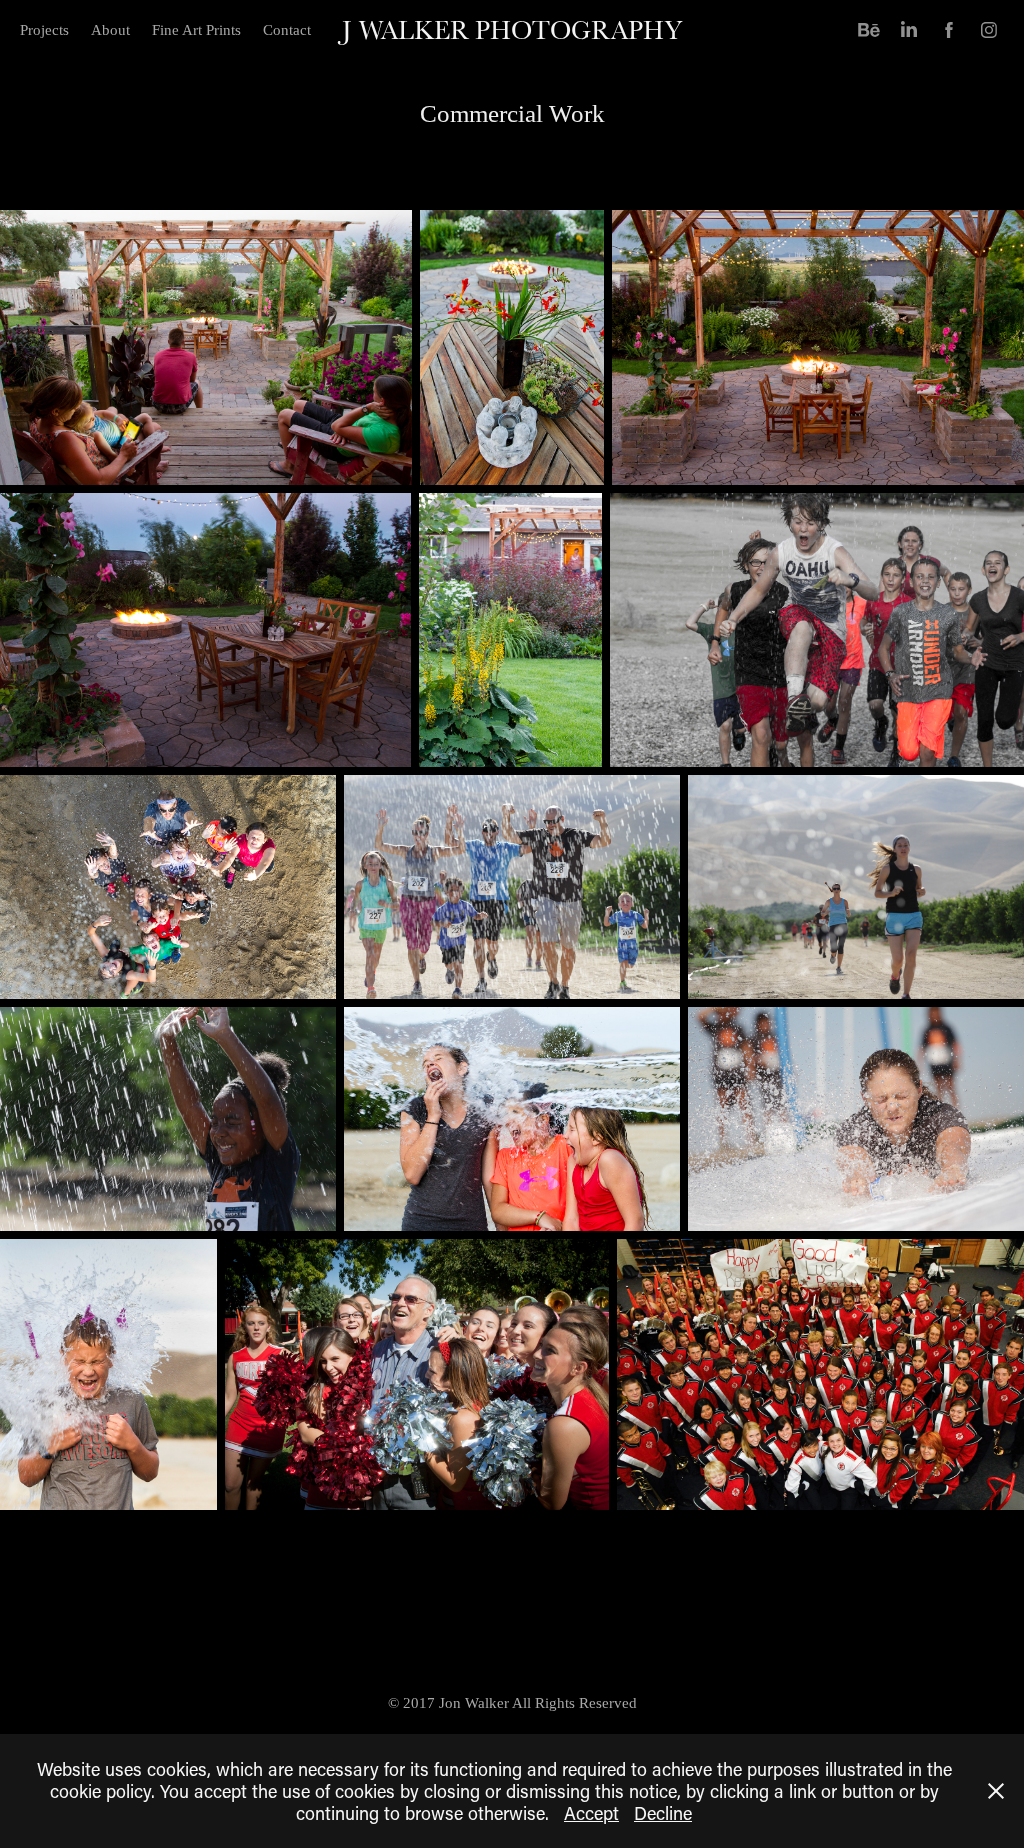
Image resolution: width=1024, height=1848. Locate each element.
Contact (287, 30)
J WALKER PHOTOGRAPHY (512, 29)
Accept (591, 1813)
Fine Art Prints (196, 30)
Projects (44, 30)
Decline (663, 1813)
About (110, 30)
